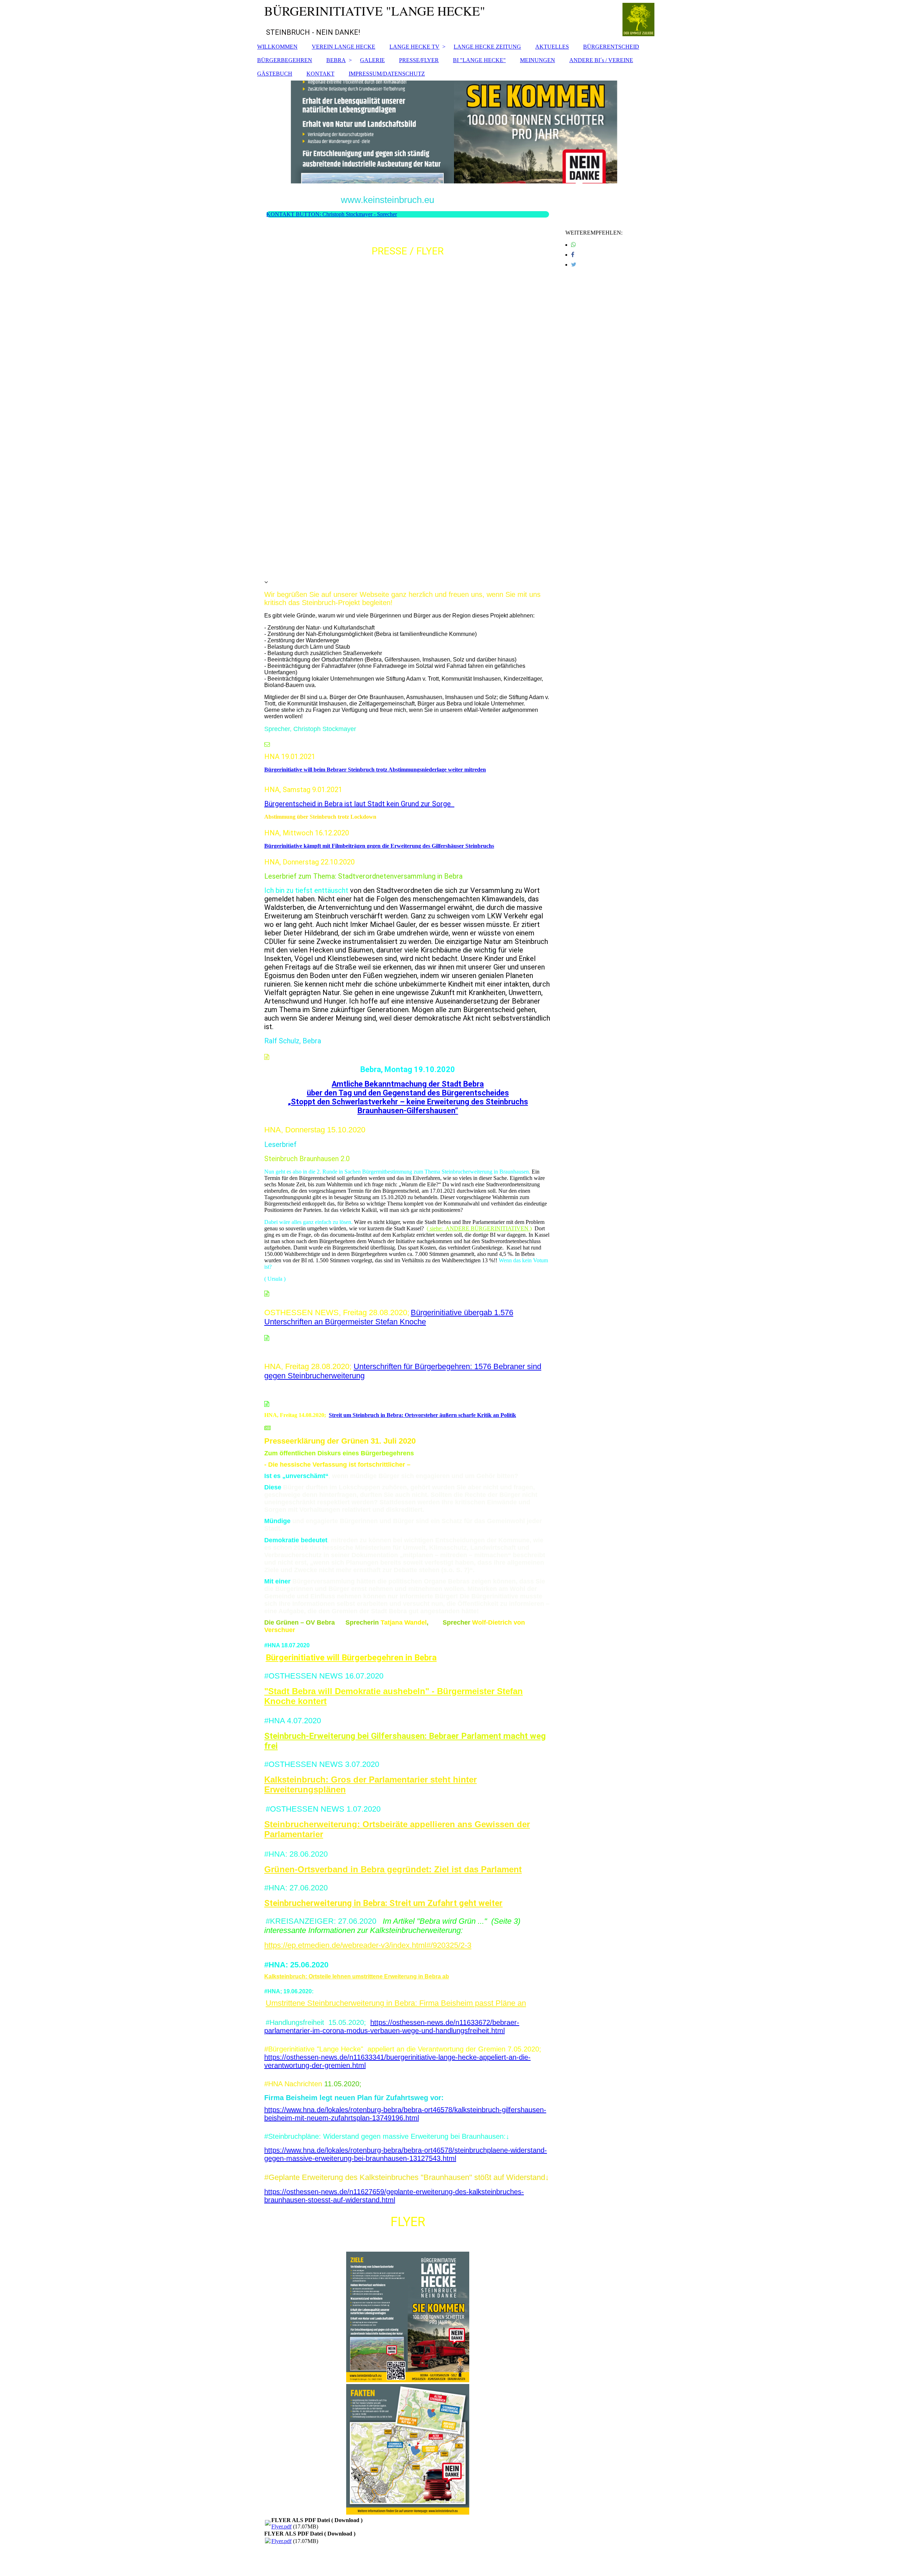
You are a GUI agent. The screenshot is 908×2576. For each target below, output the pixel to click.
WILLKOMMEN (277, 47)
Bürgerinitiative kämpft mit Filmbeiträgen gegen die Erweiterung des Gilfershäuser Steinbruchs (379, 846)
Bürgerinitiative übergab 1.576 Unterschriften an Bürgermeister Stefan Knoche (389, 1317)
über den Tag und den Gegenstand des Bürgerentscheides (408, 1093)
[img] (454, 132)
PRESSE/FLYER (419, 60)
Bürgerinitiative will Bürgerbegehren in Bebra (351, 1658)
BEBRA (336, 60)
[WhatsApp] (574, 245)
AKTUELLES (552, 47)
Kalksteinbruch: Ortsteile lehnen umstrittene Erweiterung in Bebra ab (357, 1976)
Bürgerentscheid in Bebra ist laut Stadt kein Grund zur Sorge (359, 804)
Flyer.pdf (281, 2526)
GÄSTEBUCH (275, 74)
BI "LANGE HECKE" (479, 60)
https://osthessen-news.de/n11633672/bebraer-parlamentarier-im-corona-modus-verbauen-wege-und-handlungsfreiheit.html (392, 2026)
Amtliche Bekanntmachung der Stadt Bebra (408, 1084)
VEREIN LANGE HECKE (344, 47)
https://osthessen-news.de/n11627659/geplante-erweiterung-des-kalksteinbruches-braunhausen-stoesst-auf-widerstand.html (394, 2196)
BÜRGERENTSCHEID (611, 47)
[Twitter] (574, 265)
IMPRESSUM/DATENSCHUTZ (387, 74)
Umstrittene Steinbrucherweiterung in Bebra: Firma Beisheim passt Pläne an (396, 2003)
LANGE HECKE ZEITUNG (487, 47)
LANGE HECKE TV (414, 47)
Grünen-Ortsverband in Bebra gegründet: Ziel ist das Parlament (393, 1869)
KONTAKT (320, 74)
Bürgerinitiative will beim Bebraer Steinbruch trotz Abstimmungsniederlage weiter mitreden (375, 770)
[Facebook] (573, 255)
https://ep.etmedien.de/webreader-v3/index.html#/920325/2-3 (368, 1945)
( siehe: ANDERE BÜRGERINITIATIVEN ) (479, 1228)
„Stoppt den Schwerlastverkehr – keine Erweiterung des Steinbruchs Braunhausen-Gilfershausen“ (408, 1106)
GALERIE (372, 60)
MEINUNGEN (538, 60)
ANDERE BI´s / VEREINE (601, 60)
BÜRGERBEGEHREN (285, 60)
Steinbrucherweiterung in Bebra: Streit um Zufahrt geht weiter (383, 1903)
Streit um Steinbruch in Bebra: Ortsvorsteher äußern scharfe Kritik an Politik (422, 1415)
